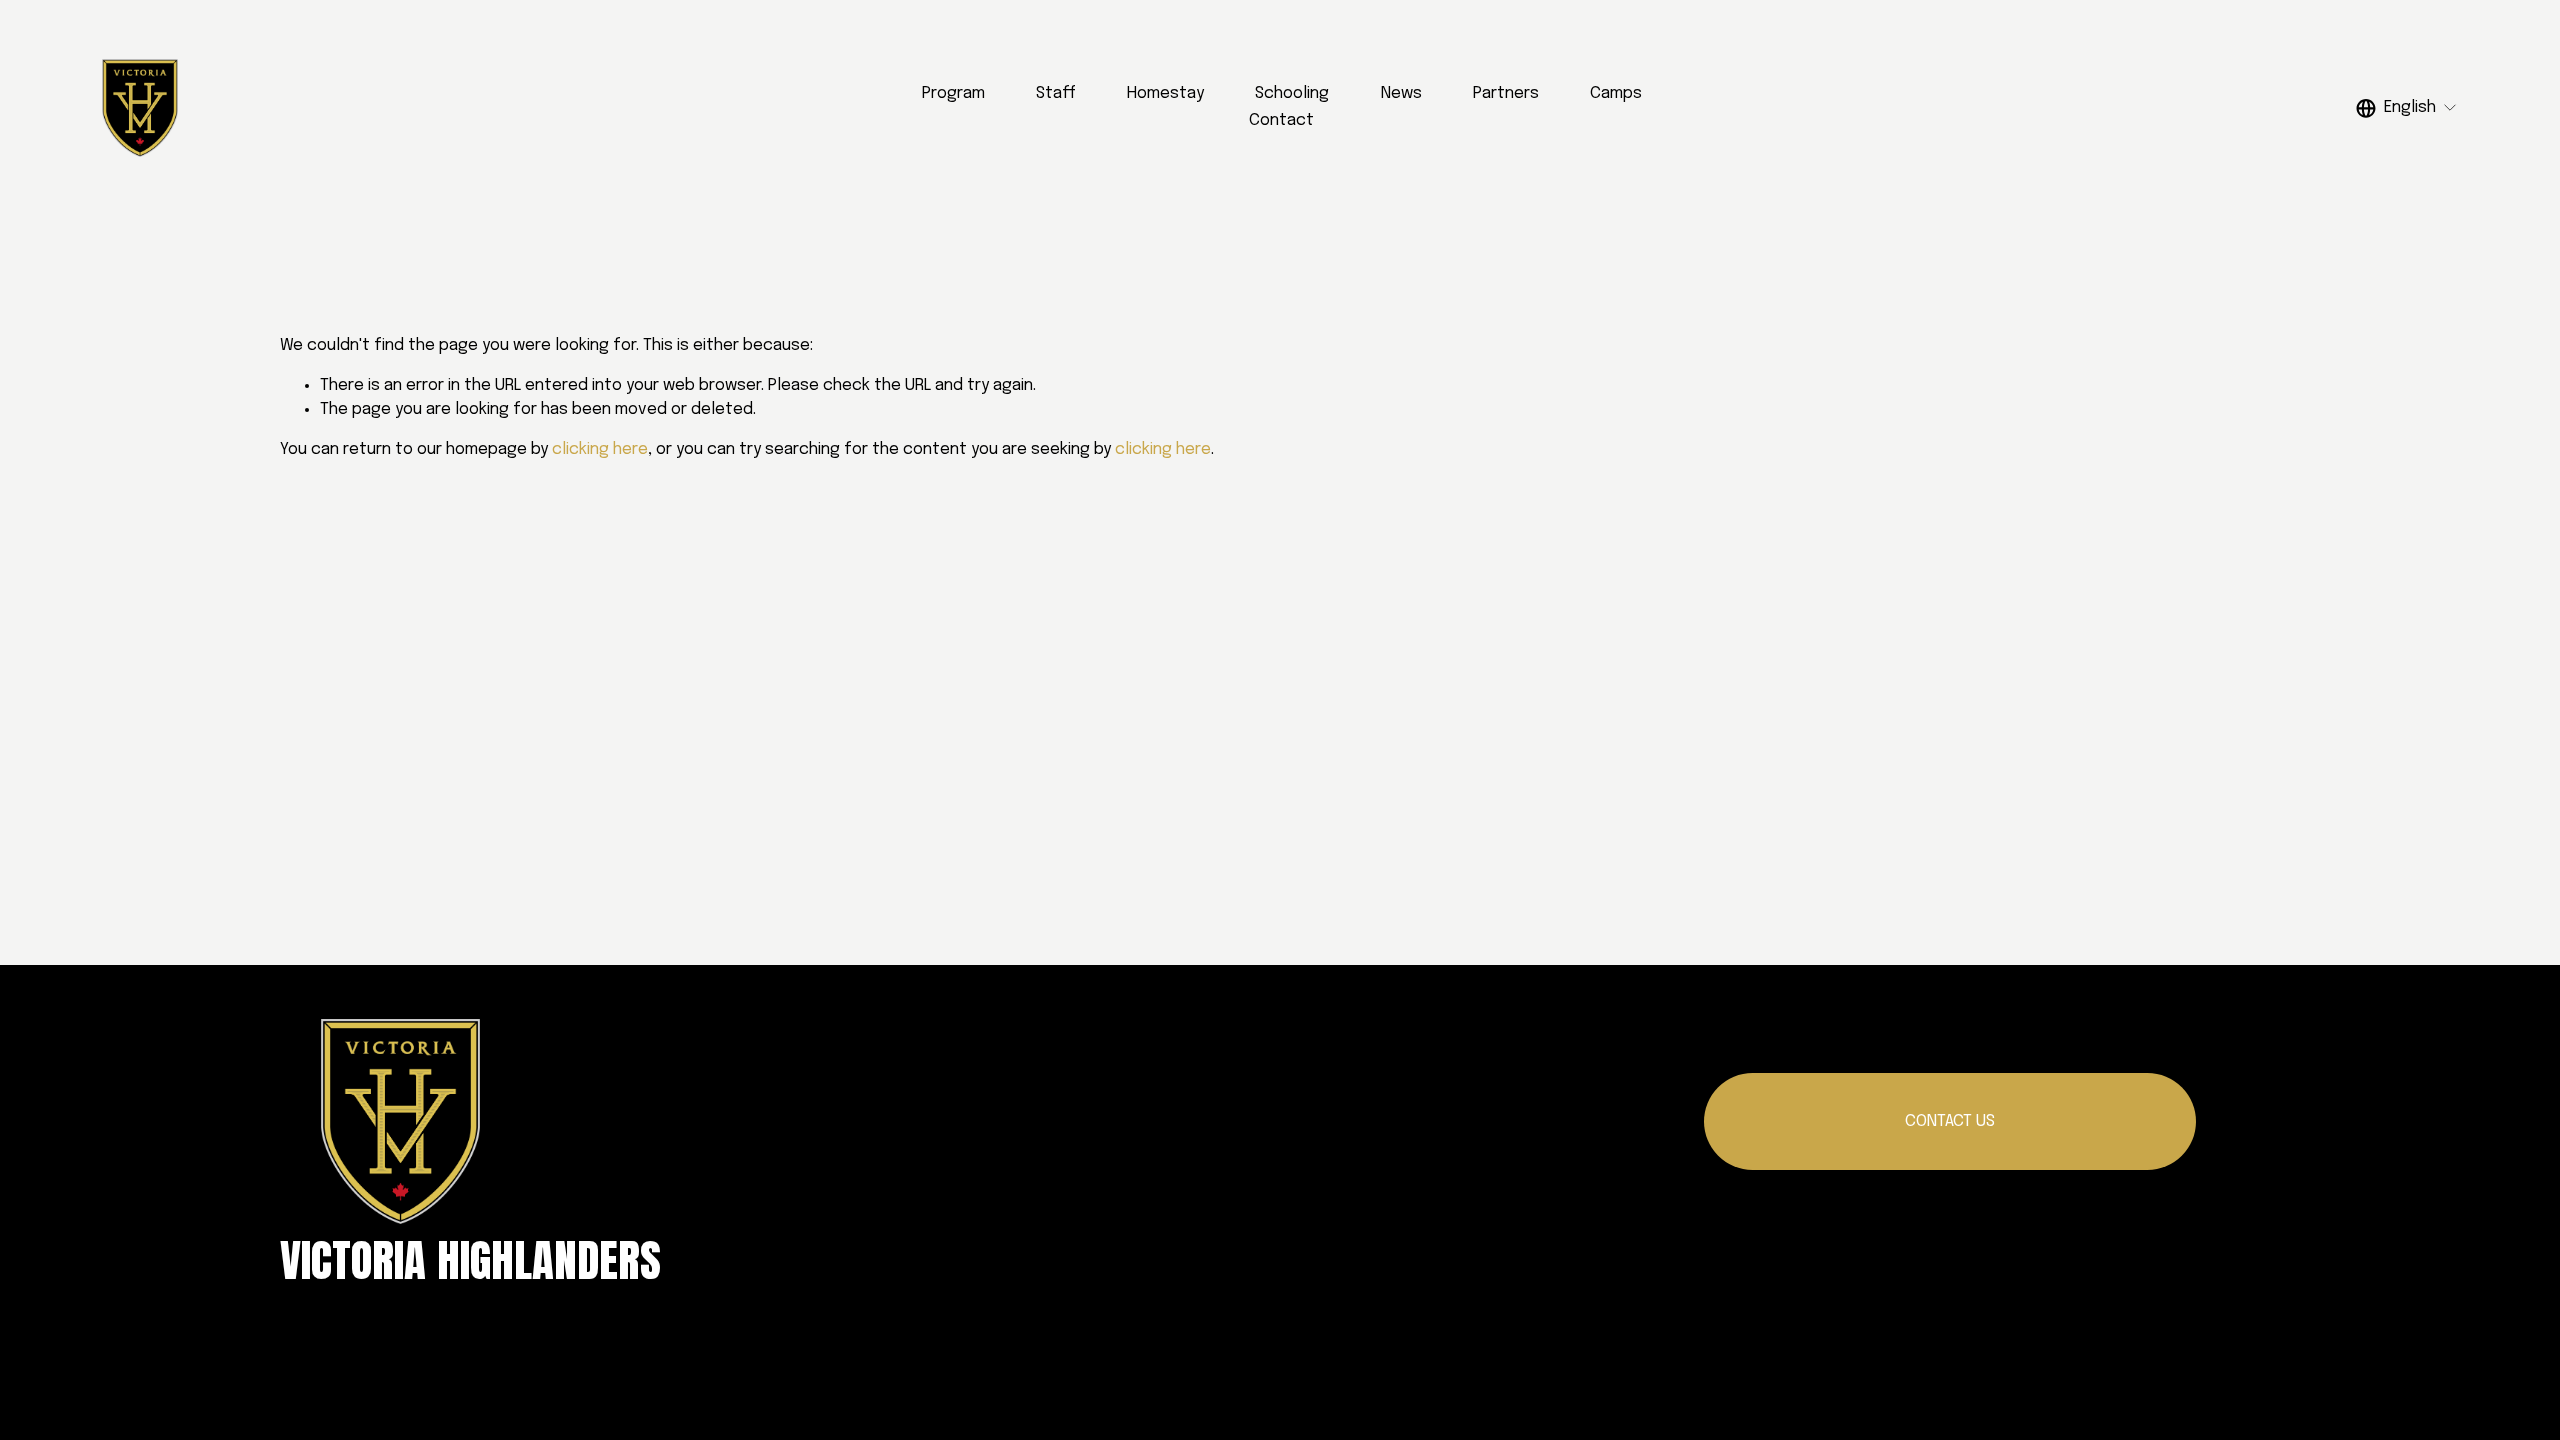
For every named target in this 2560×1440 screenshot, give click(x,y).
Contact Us (1950, 1121)
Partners (1506, 93)
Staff (1056, 93)
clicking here (600, 449)
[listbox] (2407, 107)
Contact (1281, 120)
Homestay (1165, 93)
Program (953, 93)
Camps (1616, 93)
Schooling (1292, 93)
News (1401, 93)
